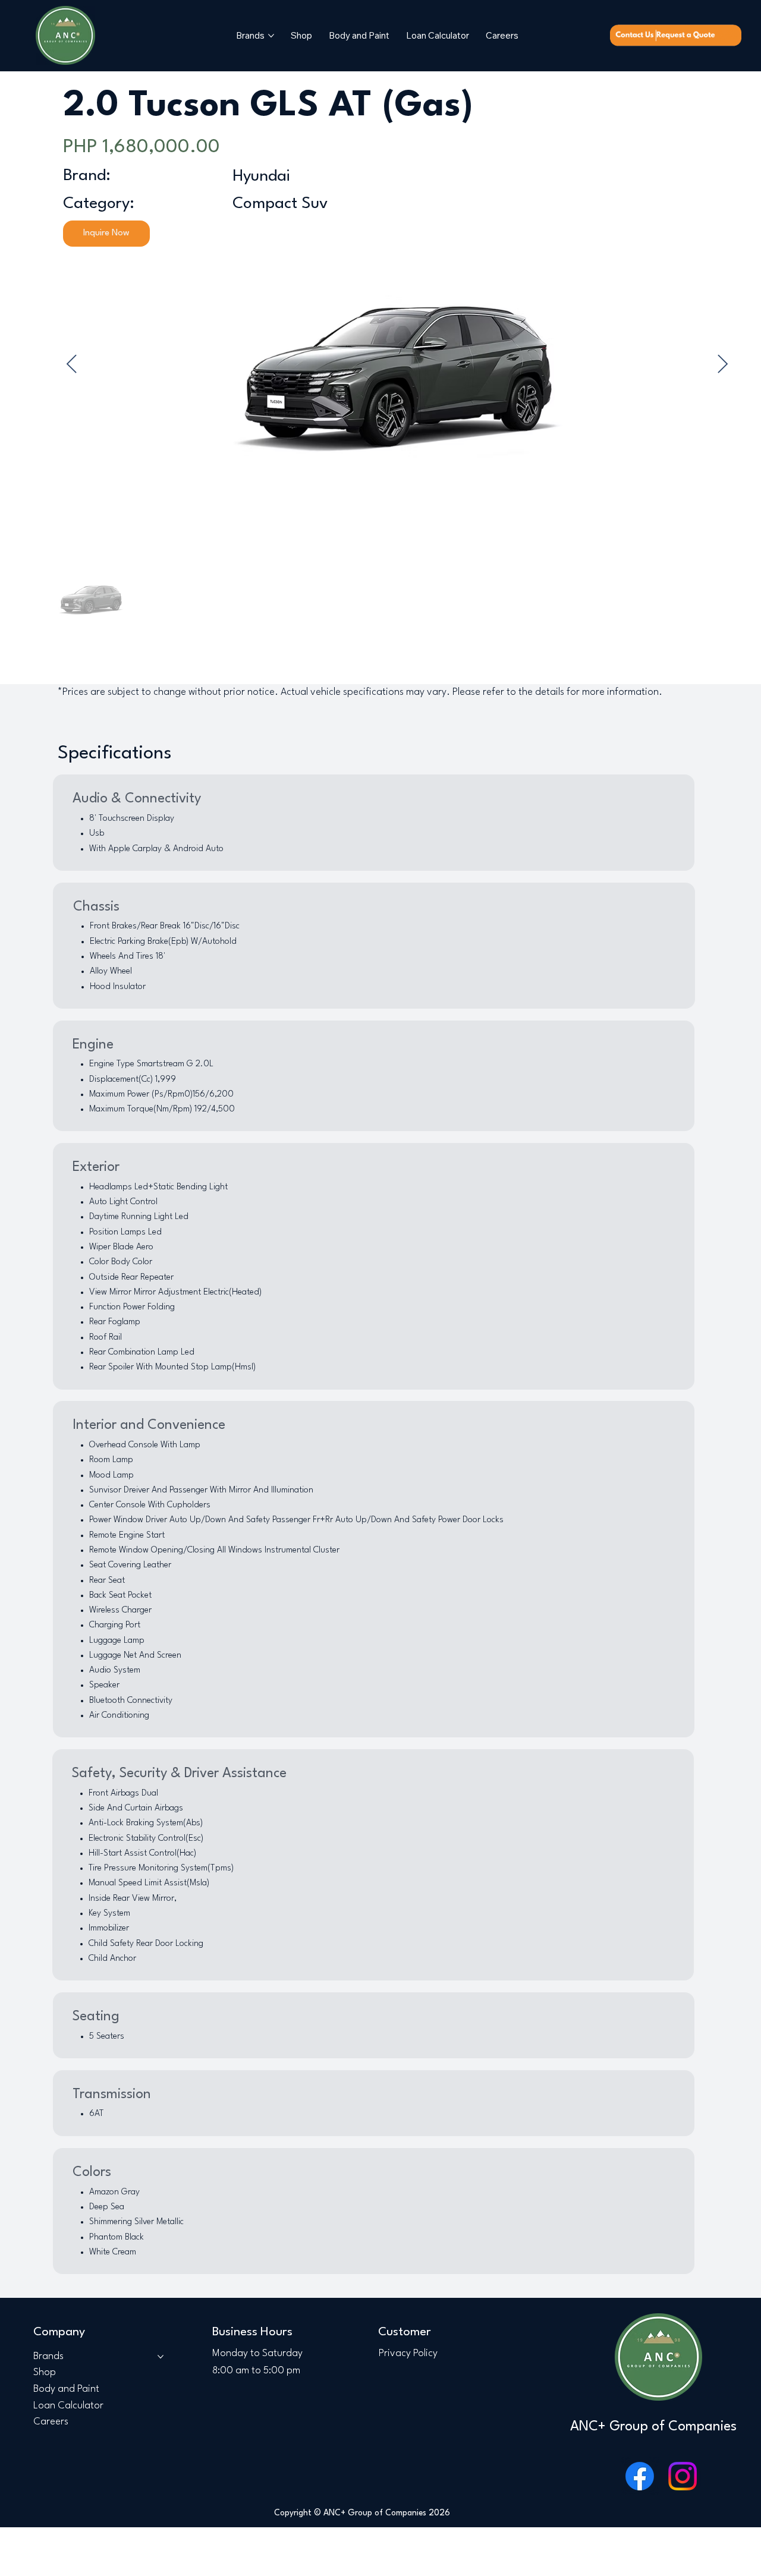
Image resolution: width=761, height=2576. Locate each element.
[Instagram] (683, 2476)
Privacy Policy (408, 2353)
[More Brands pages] (271, 36)
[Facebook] (640, 2476)
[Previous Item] (72, 364)
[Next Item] (723, 364)
